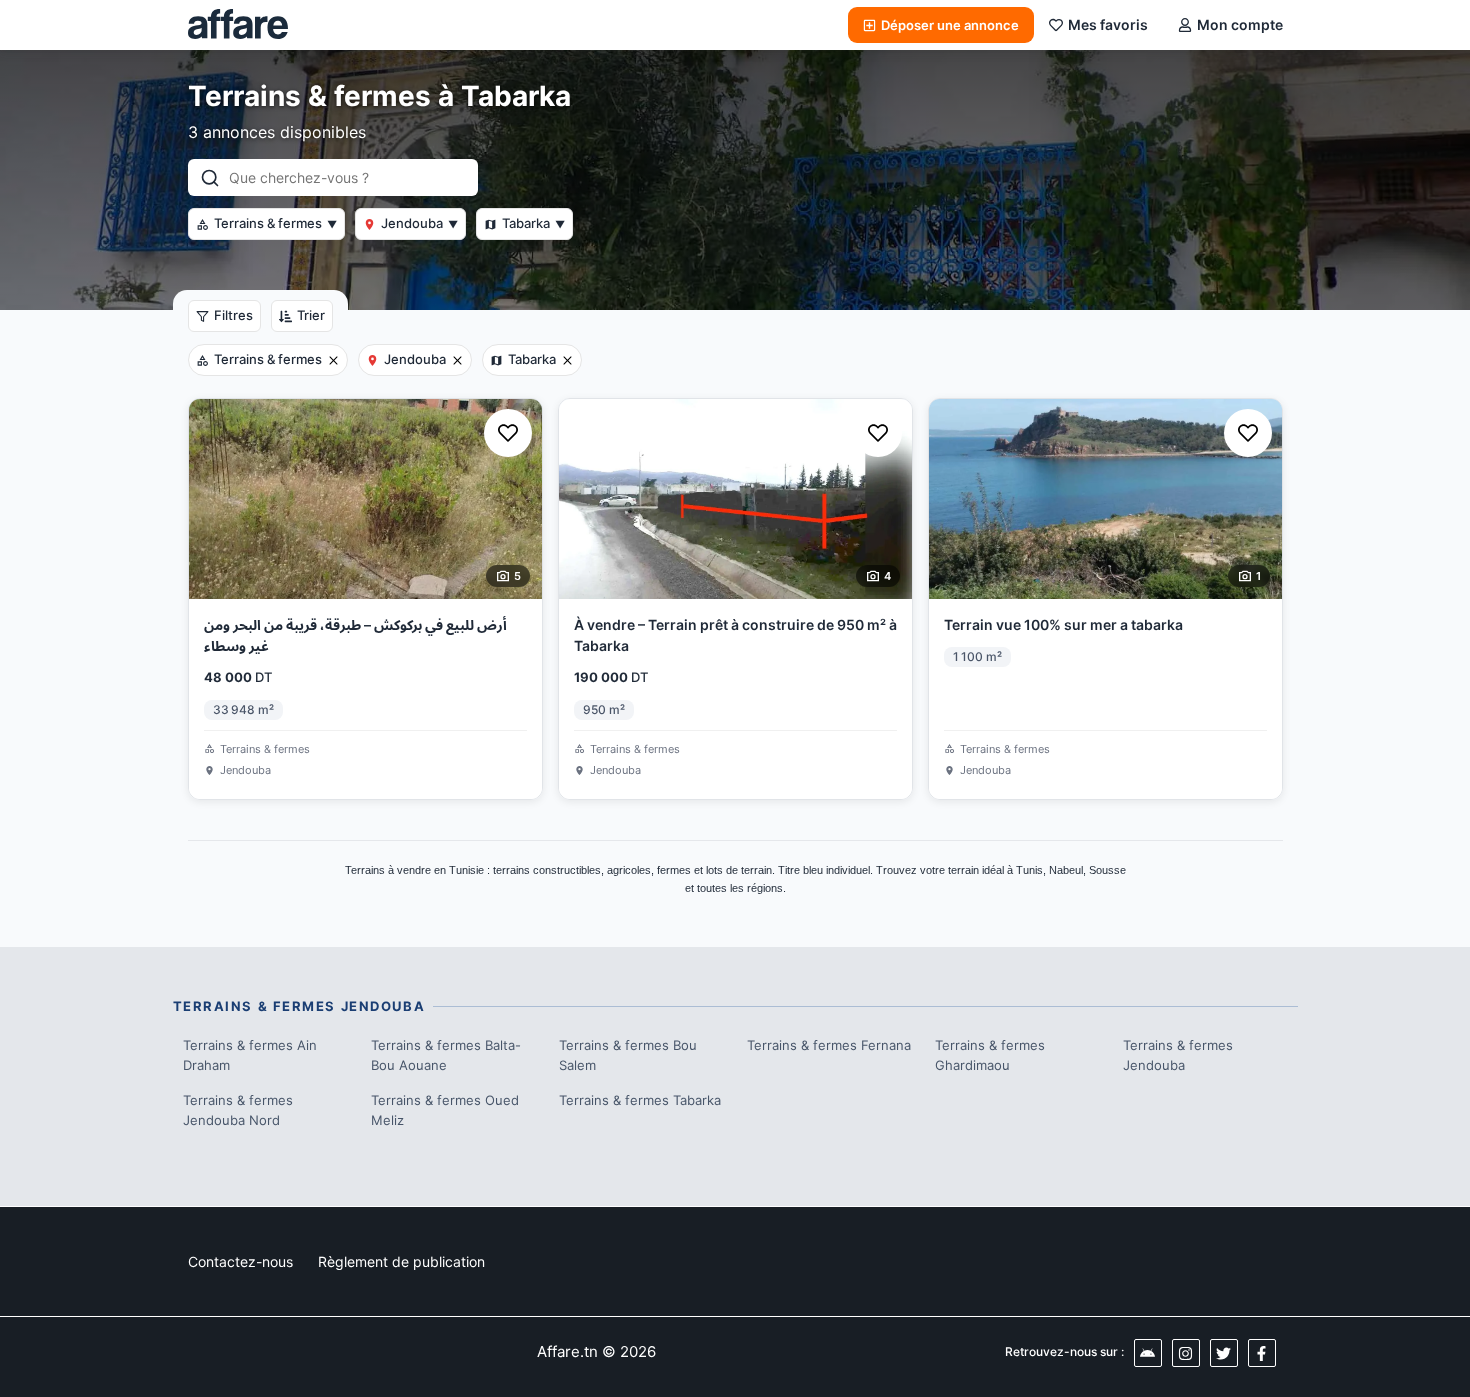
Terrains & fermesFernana (829, 1045)
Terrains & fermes (275, 223)
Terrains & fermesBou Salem (628, 1055)
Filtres (233, 315)
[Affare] (238, 25)
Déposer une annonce (950, 25)
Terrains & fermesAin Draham (250, 1055)
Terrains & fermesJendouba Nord (238, 1110)
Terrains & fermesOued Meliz (445, 1110)
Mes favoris (1108, 24)
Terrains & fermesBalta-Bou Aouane (446, 1055)
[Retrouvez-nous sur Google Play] (1148, 1353)
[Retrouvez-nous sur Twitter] (1224, 1353)
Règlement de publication (401, 1261)
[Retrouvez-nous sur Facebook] (1262, 1353)
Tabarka (533, 223)
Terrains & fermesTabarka (640, 1100)
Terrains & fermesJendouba (1178, 1055)
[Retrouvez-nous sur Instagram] (1186, 1353)
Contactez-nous (240, 1261)
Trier (311, 315)
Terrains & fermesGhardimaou (990, 1055)
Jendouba (419, 223)
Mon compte (1240, 24)
